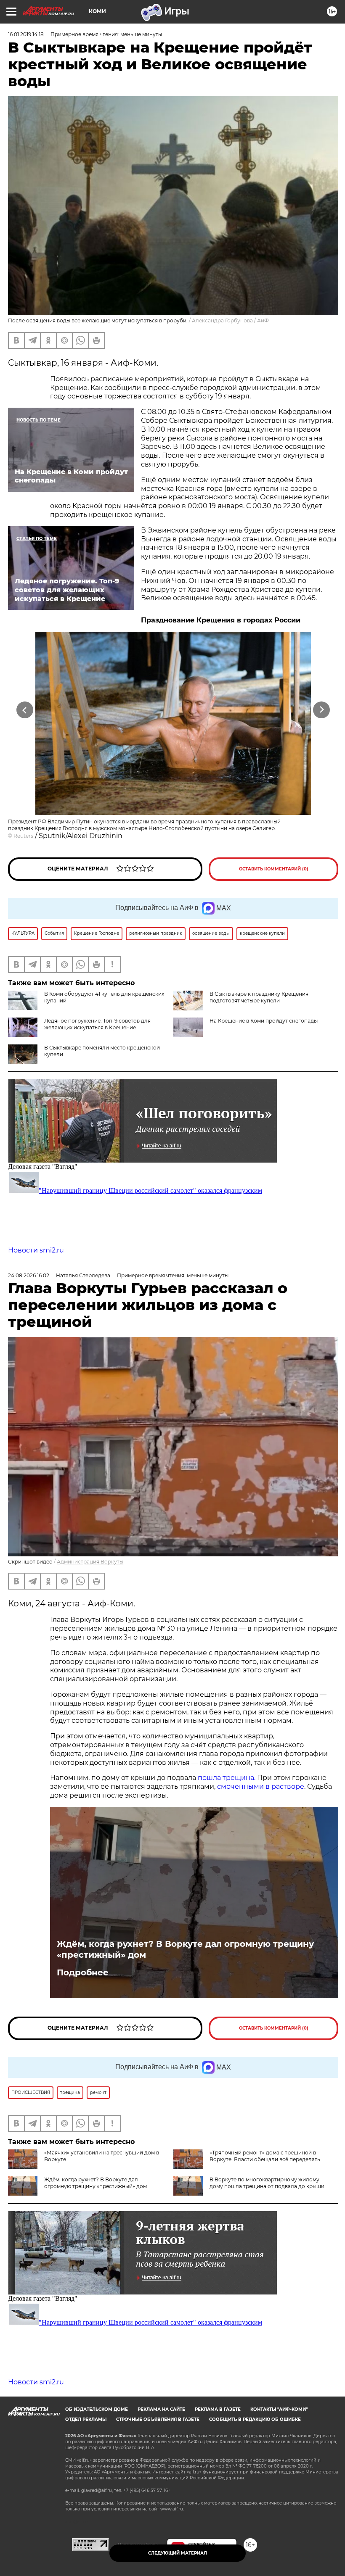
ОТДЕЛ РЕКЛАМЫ (86, 2419)
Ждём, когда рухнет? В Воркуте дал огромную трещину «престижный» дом (185, 1949)
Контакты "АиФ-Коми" (279, 2409)
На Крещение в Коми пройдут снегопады (264, 1021)
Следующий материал (178, 2553)
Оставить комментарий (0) (274, 869)
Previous (25, 710)
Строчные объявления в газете (158, 2419)
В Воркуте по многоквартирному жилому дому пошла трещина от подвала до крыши (267, 2183)
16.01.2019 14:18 (26, 34)
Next (322, 710)
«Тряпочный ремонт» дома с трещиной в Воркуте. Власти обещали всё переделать (265, 2156)
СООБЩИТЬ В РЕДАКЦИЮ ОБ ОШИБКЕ (255, 2419)
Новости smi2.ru (36, 1250)
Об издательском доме (97, 2409)
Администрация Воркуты (90, 1562)
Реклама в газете (218, 2409)
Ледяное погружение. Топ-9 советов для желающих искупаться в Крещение (97, 1024)
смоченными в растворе (261, 1786)
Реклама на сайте (161, 2409)
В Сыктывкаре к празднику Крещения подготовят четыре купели (259, 997)
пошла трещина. (226, 1778)
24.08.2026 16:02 (29, 1275)
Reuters (23, 836)
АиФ (263, 320)
